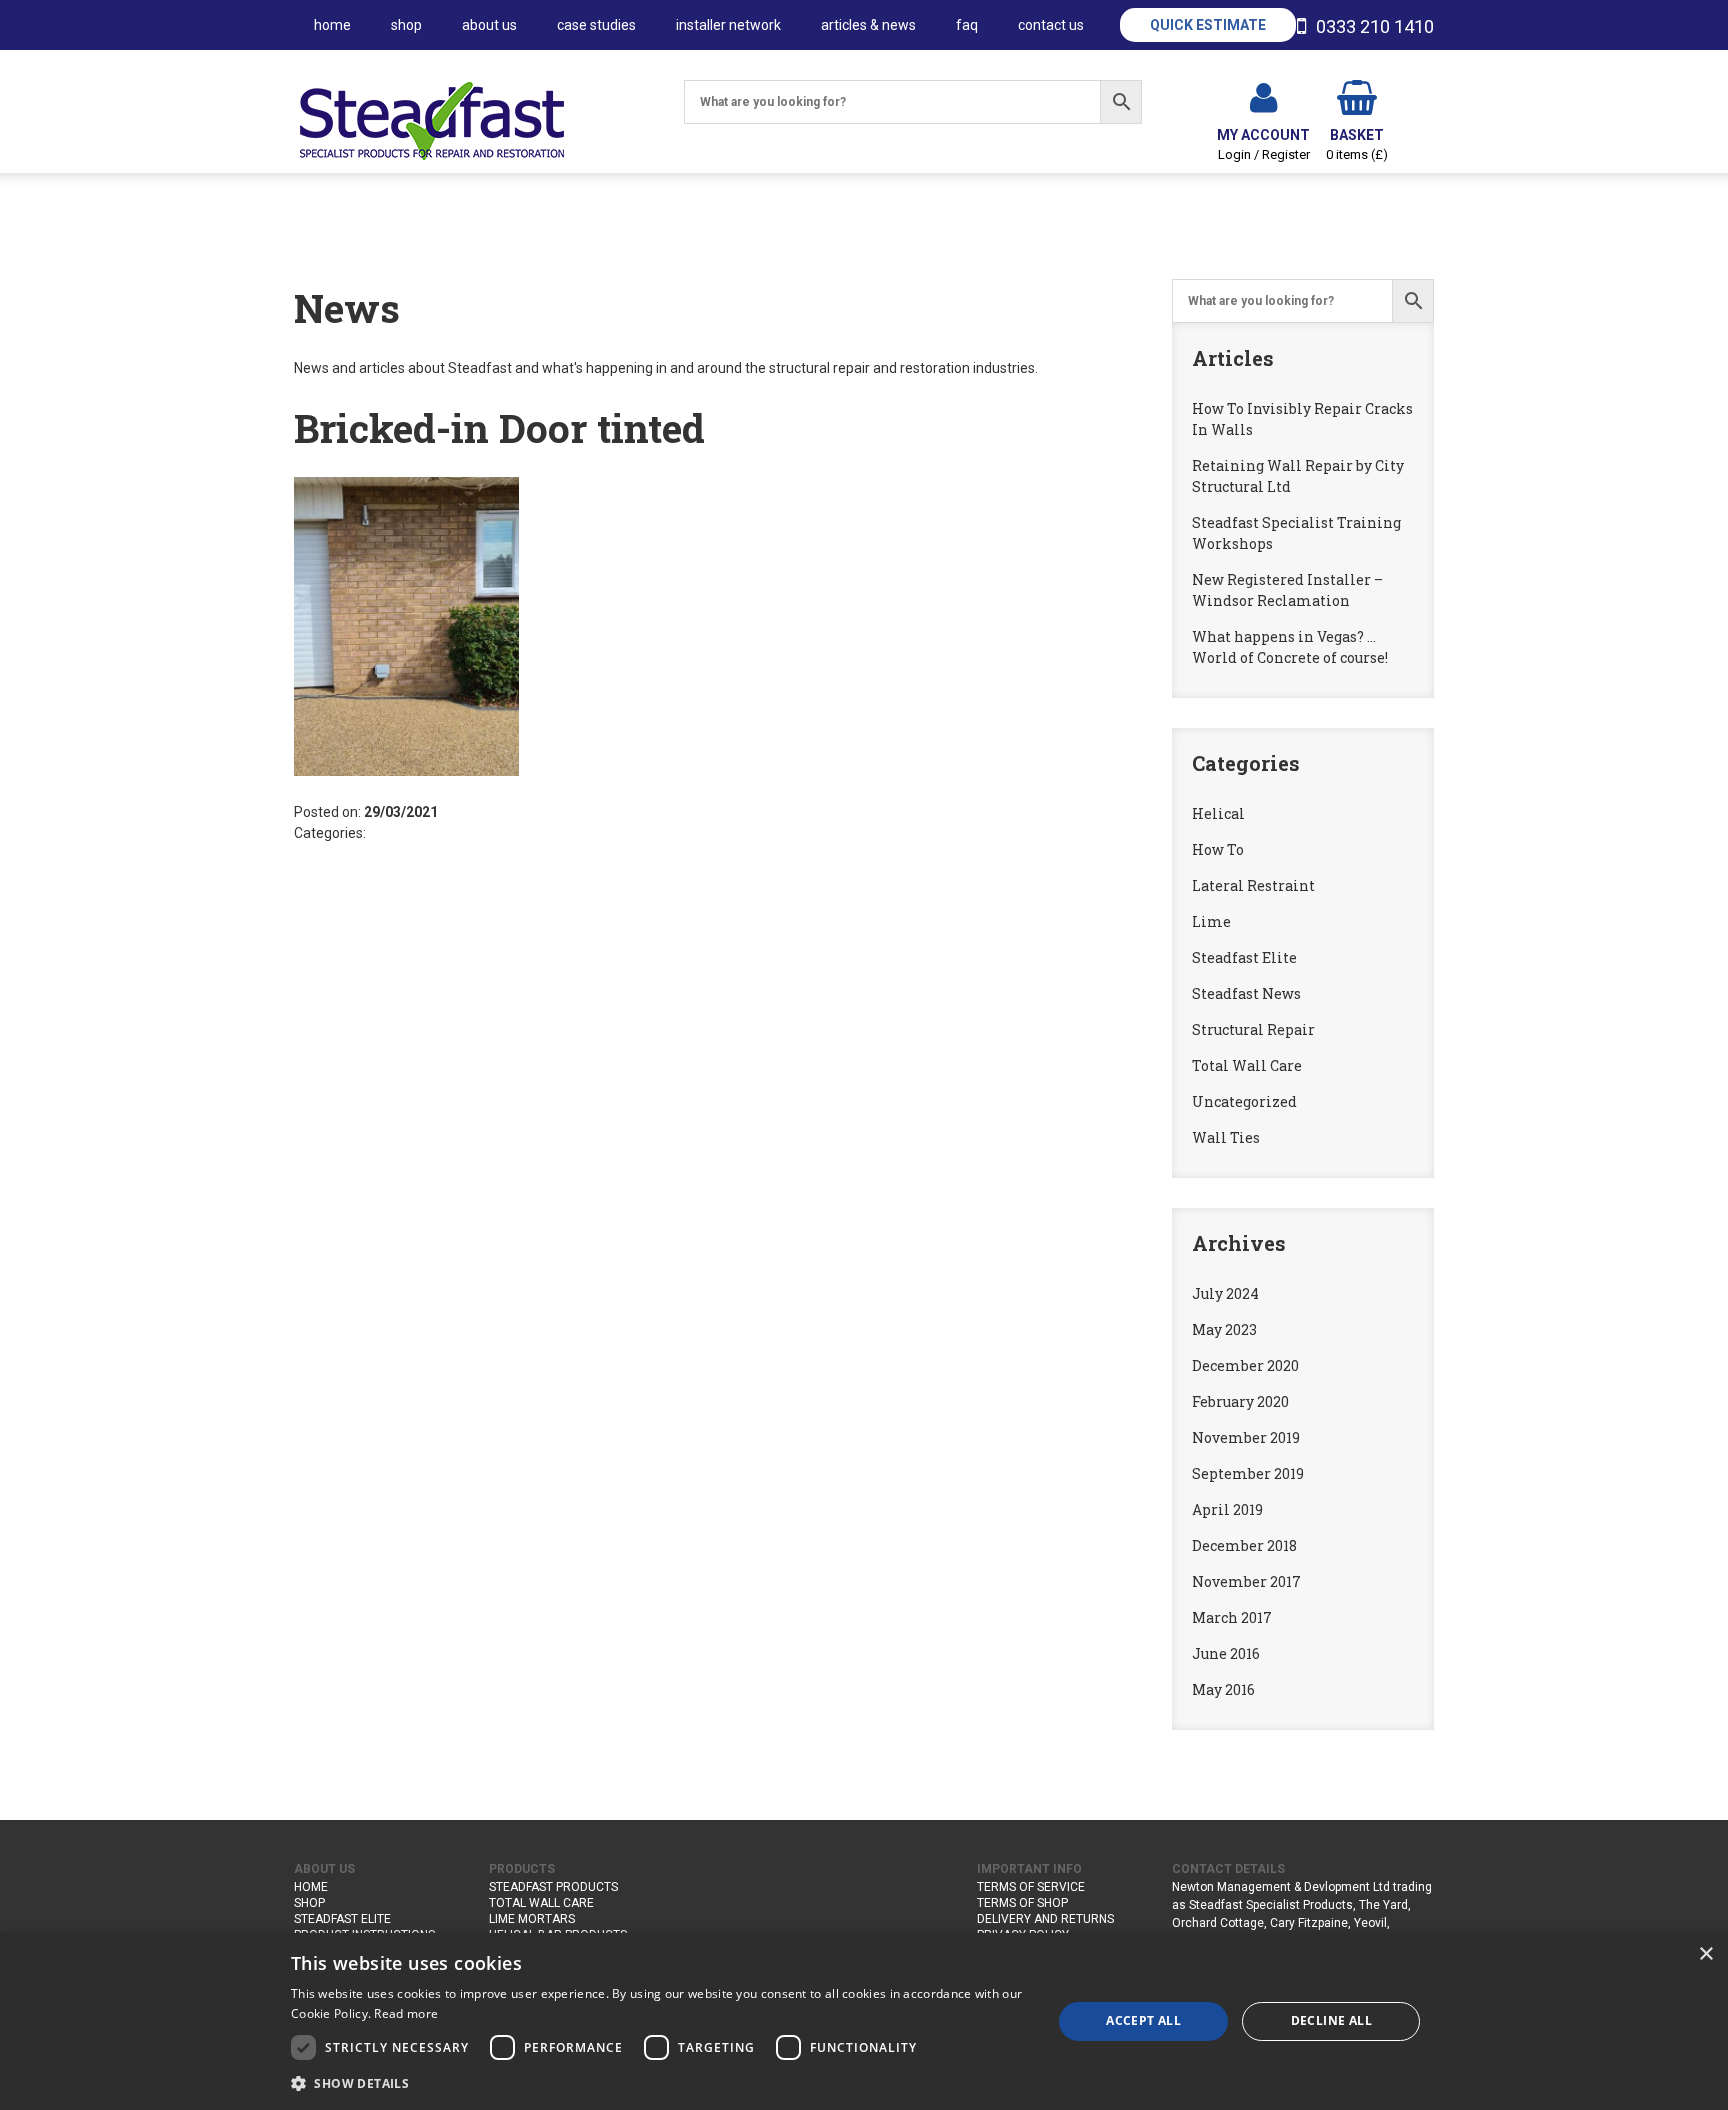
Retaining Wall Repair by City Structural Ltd (1298, 476)
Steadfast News (1246, 993)
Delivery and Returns (1045, 1919)
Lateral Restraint (1253, 885)
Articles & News (868, 25)
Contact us (1051, 25)
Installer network (728, 25)
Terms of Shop (1022, 1903)
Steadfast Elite (1244, 957)
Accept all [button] (1143, 2020)
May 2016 (1223, 1689)
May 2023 (1224, 1329)
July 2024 (1225, 1293)
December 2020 (1245, 1365)
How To (1218, 849)
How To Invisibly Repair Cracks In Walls (1302, 419)
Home (311, 1887)
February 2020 (1240, 1401)
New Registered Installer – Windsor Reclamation (1287, 590)
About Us (489, 25)
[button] (660, 2083)
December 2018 (1244, 1545)
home (332, 25)
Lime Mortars (532, 1919)
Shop (406, 25)
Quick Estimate (1208, 25)
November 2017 (1246, 1581)
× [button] (1705, 1954)
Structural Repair (1253, 1029)
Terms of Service (1031, 1887)
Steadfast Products (553, 1887)
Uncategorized (1244, 1101)
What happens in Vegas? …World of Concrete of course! (1290, 647)
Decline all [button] (1331, 2020)
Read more (406, 2013)
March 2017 (1232, 1617)
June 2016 (1226, 1653)
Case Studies (596, 25)
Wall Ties (1226, 1137)
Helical (1218, 813)
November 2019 (1246, 1437)
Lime (1211, 921)
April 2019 (1227, 1509)
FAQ (967, 25)
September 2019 (1248, 1473)
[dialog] (864, 2021)
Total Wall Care (1247, 1065)
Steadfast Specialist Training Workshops (1296, 533)
